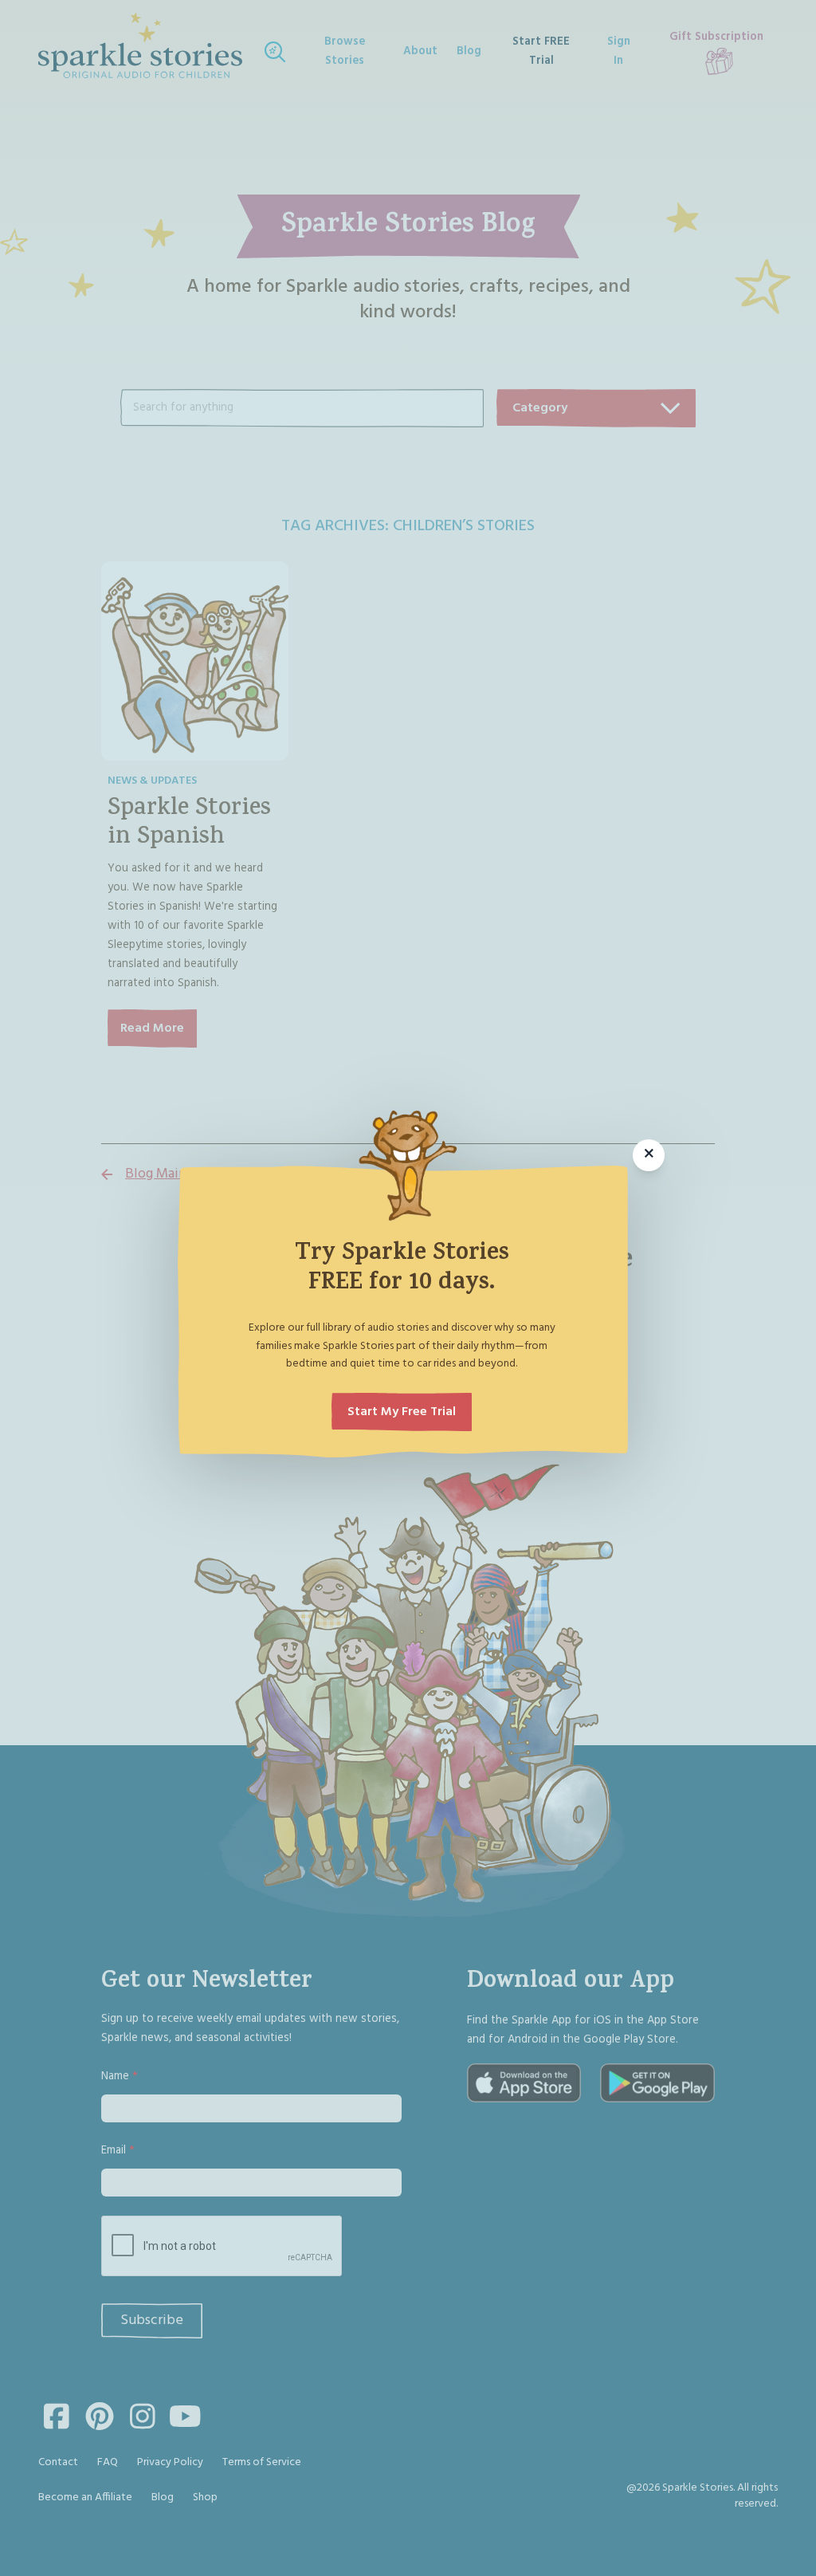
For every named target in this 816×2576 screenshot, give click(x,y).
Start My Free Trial (402, 1412)
